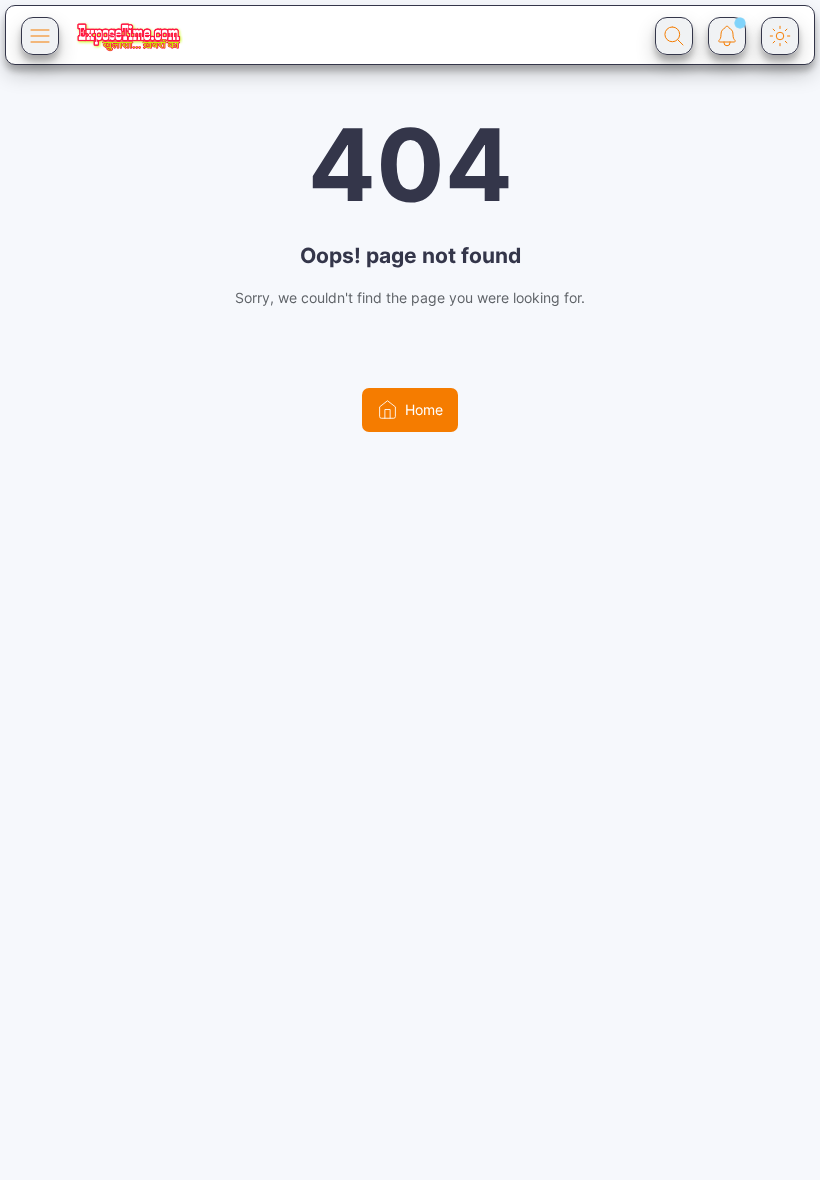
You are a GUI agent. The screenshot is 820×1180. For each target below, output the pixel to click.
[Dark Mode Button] (780, 36)
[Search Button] (674, 36)
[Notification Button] (727, 36)
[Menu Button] (40, 36)
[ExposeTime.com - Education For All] (128, 36)
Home (424, 409)
